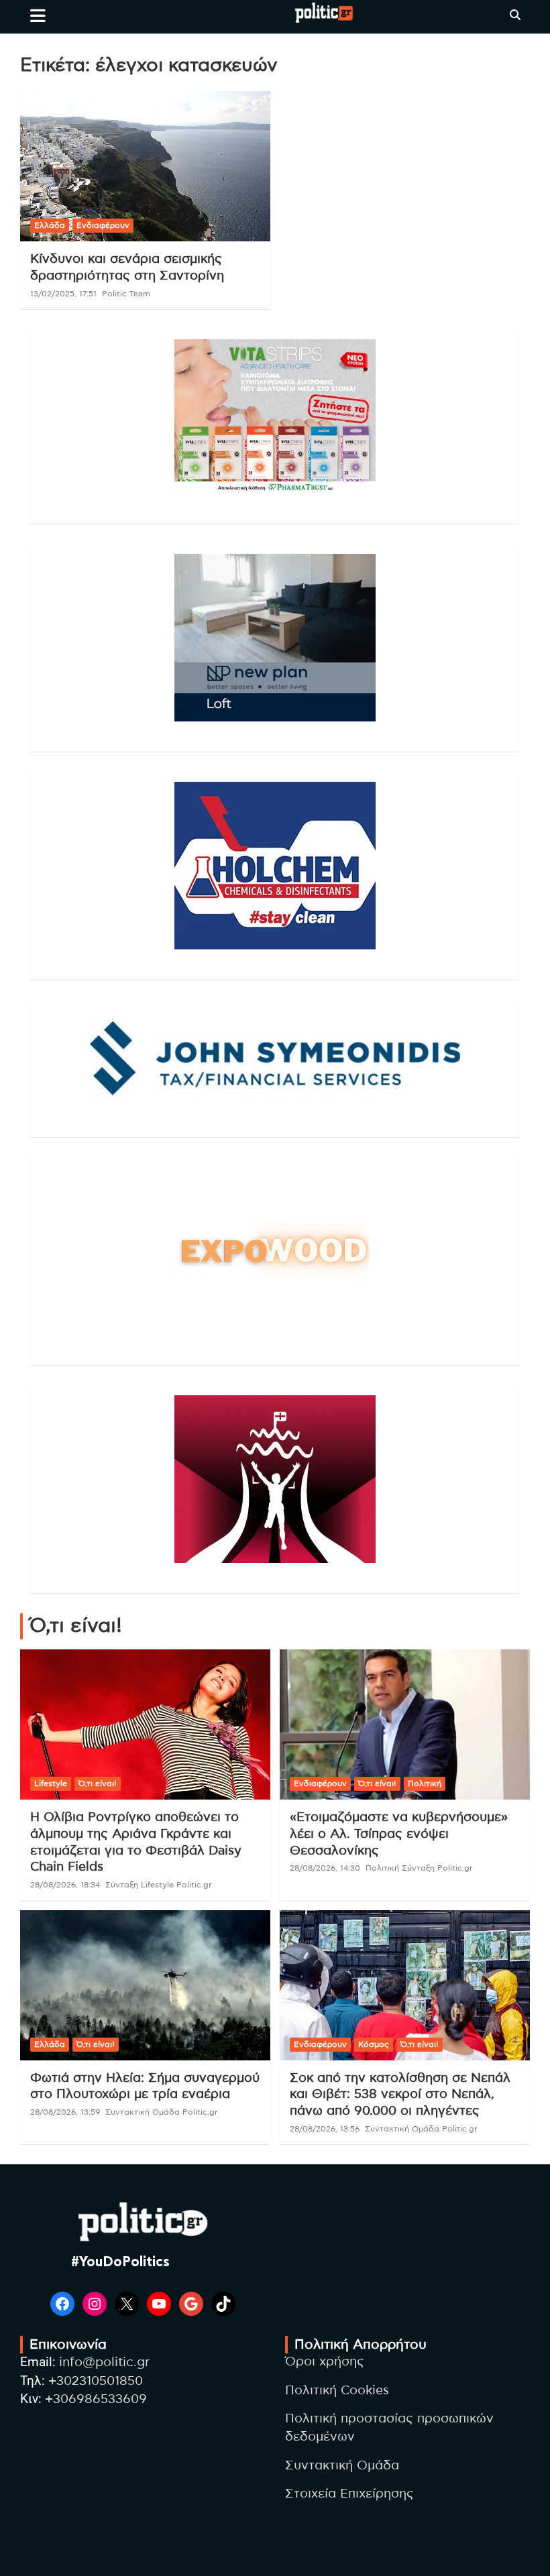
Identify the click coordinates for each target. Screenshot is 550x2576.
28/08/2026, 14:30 (325, 1868)
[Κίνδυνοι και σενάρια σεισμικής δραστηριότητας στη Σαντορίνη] (145, 167)
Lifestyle (51, 1783)
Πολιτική (425, 1783)
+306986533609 (96, 2399)
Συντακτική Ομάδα (342, 2466)
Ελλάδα (50, 225)
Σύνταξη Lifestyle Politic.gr (159, 1885)
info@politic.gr (104, 2362)
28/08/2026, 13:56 (325, 2129)
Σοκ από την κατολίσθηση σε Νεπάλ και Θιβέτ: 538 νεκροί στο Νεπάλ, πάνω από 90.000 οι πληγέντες (400, 2095)
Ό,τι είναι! (98, 1783)
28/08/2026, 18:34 (65, 1885)
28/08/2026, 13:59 (65, 2112)
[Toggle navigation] (38, 15)
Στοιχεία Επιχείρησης (349, 2494)
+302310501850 (96, 2381)
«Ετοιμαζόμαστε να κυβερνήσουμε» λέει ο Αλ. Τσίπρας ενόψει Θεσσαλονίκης (399, 1834)
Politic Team (126, 294)
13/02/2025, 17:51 (63, 294)
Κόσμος (374, 2044)
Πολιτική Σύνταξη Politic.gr (419, 1868)
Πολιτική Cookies (337, 2391)
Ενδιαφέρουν (103, 225)
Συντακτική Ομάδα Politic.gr (162, 2112)
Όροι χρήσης (325, 2362)
